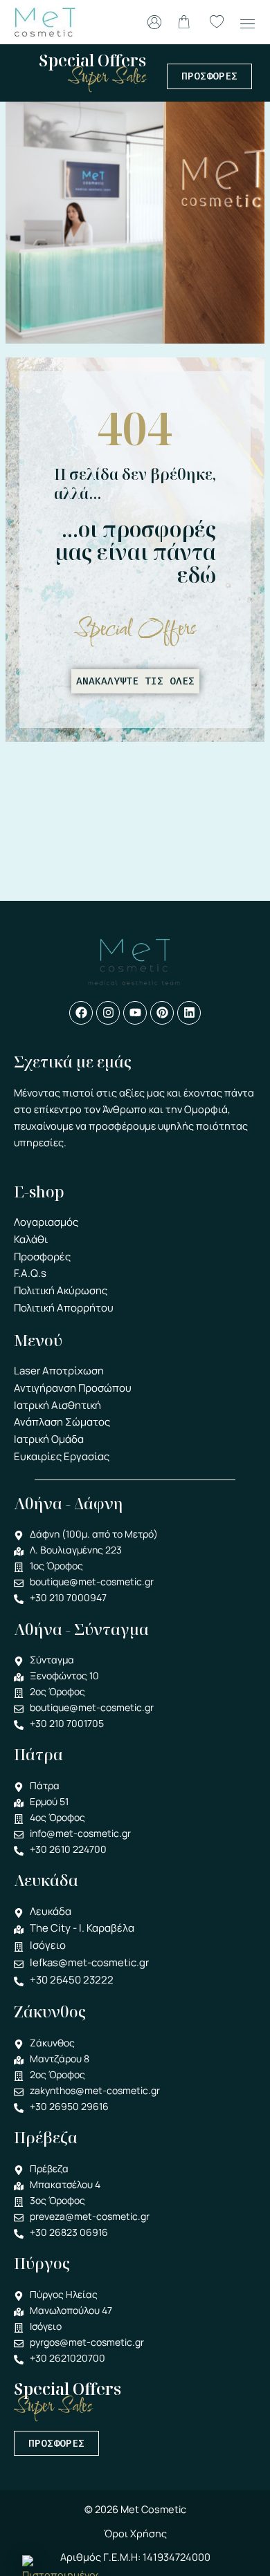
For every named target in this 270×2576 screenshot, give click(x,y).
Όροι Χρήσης (135, 2533)
